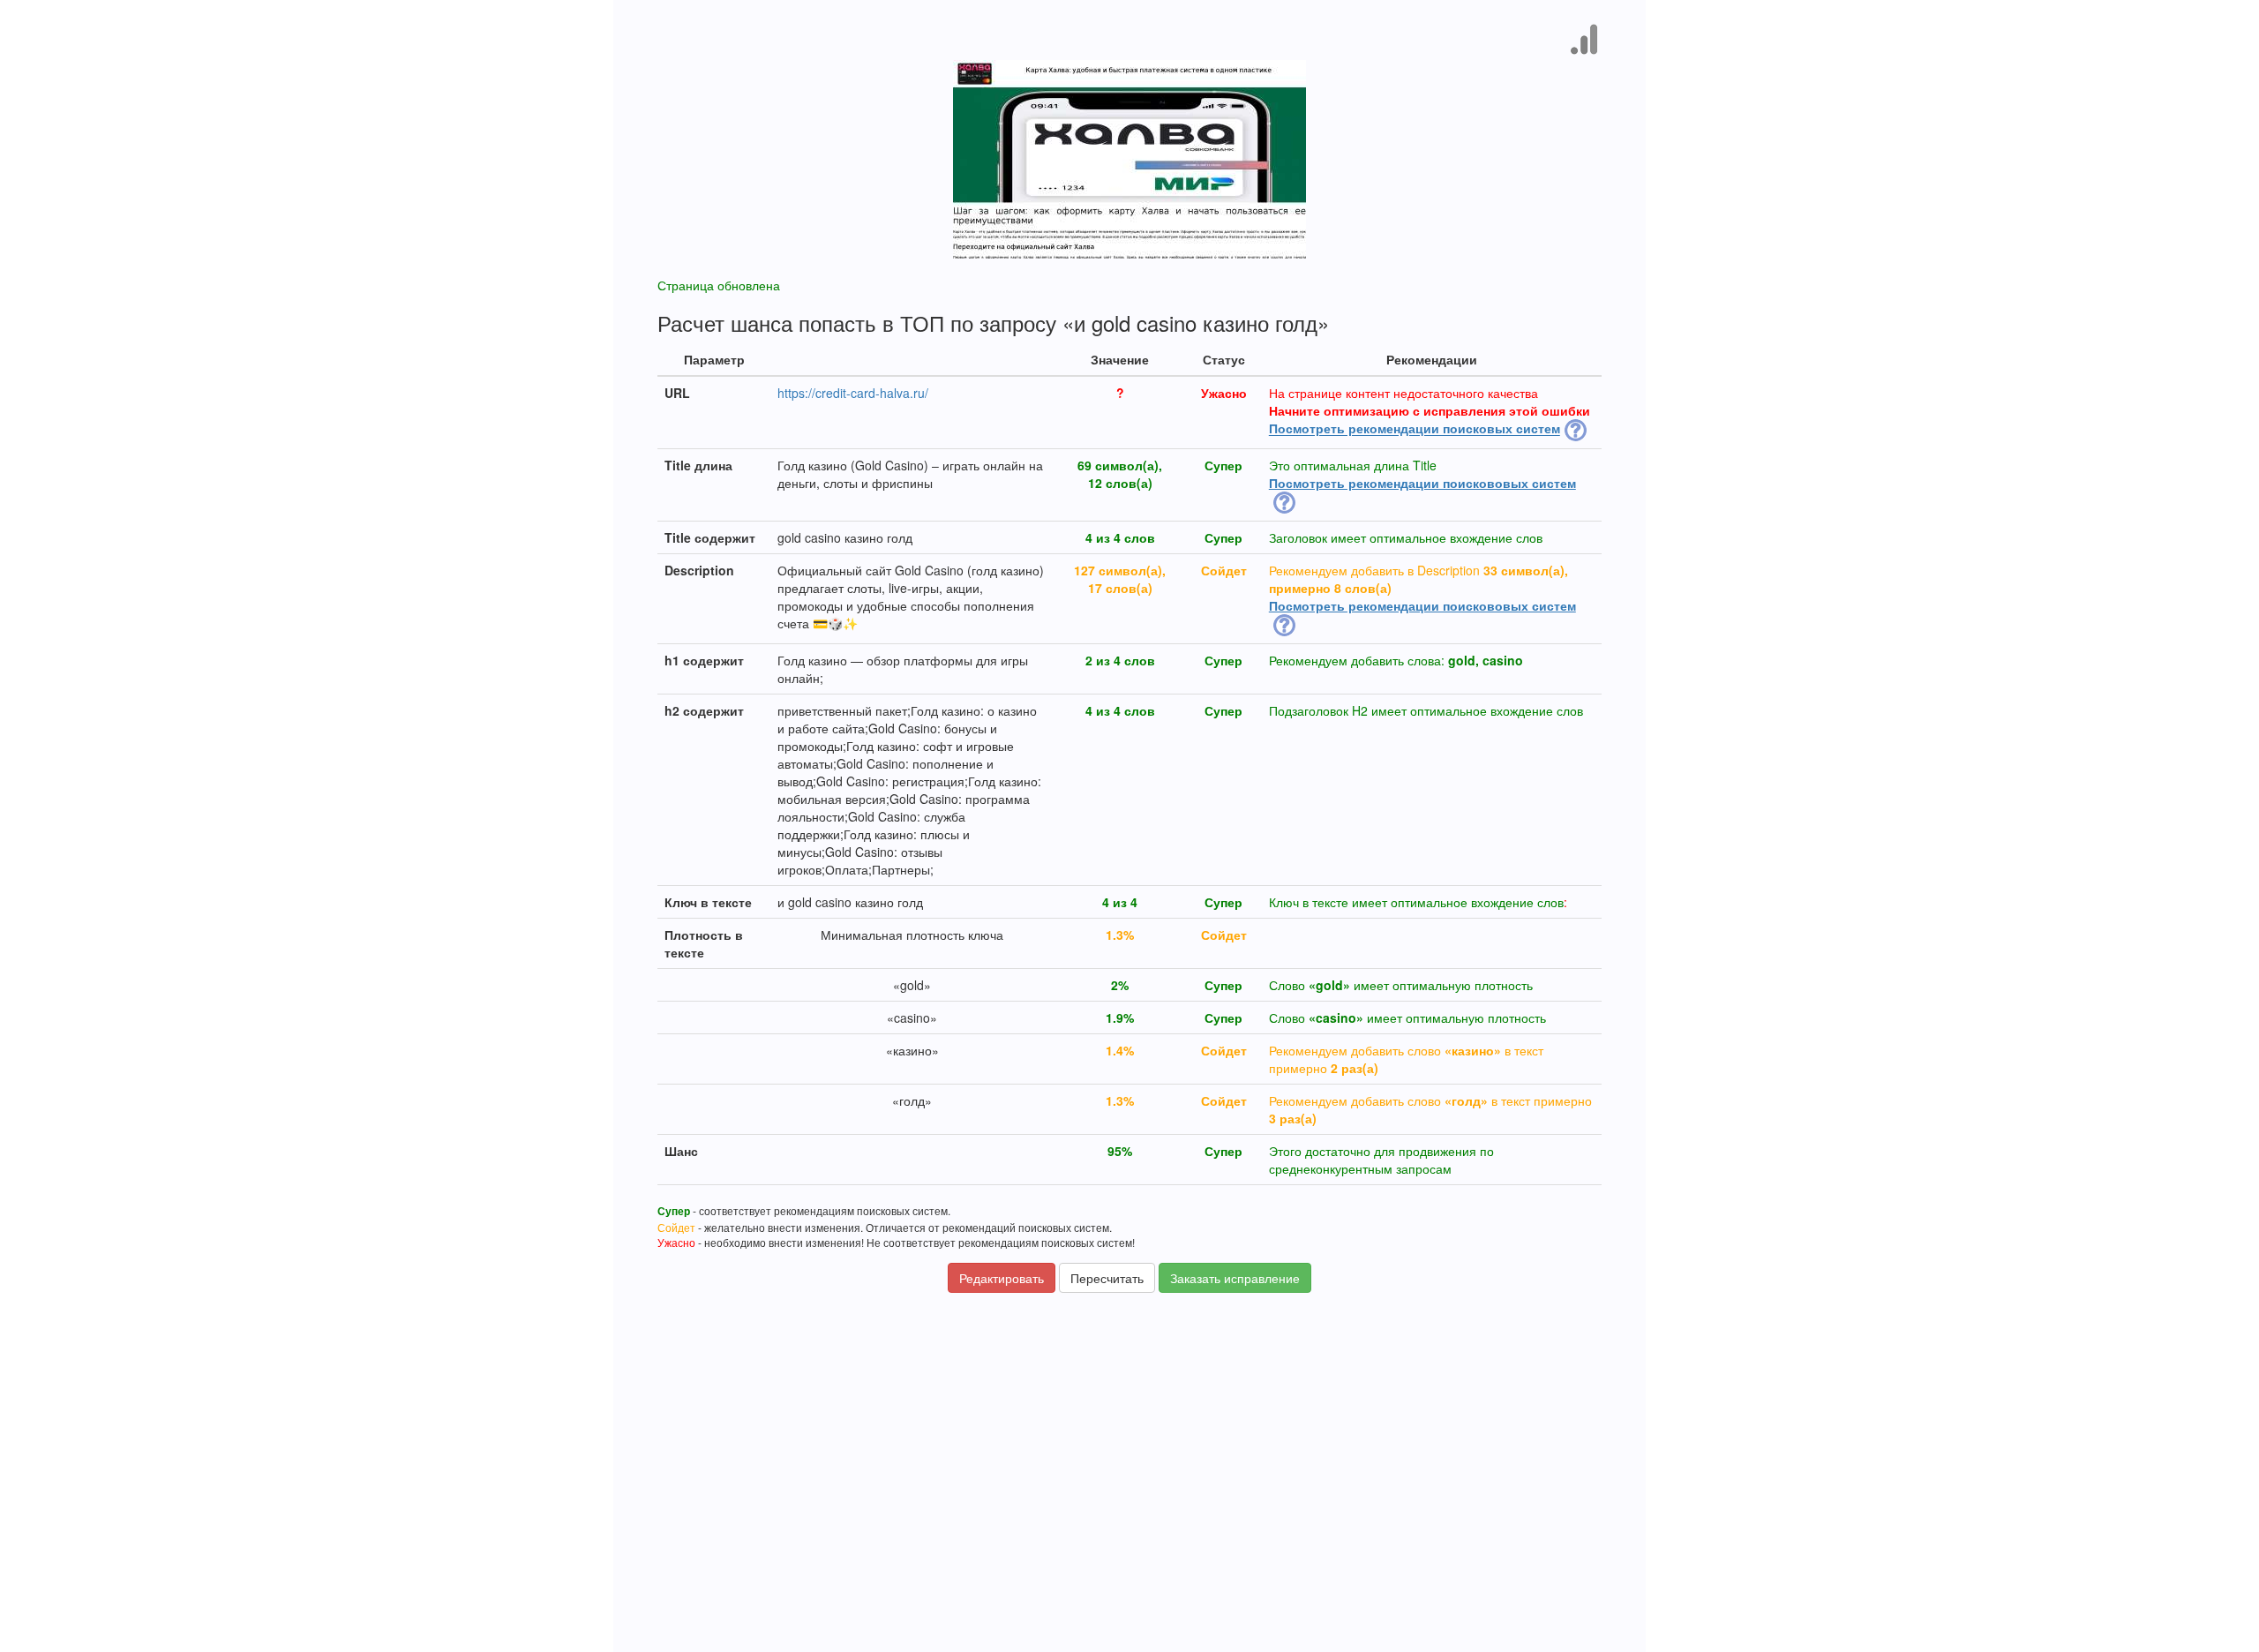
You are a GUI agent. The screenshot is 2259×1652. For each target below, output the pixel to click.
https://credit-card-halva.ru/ (853, 393)
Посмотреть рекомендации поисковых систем (1415, 429)
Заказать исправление (1235, 1278)
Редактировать (1002, 1278)
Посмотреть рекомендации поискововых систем (1422, 483)
